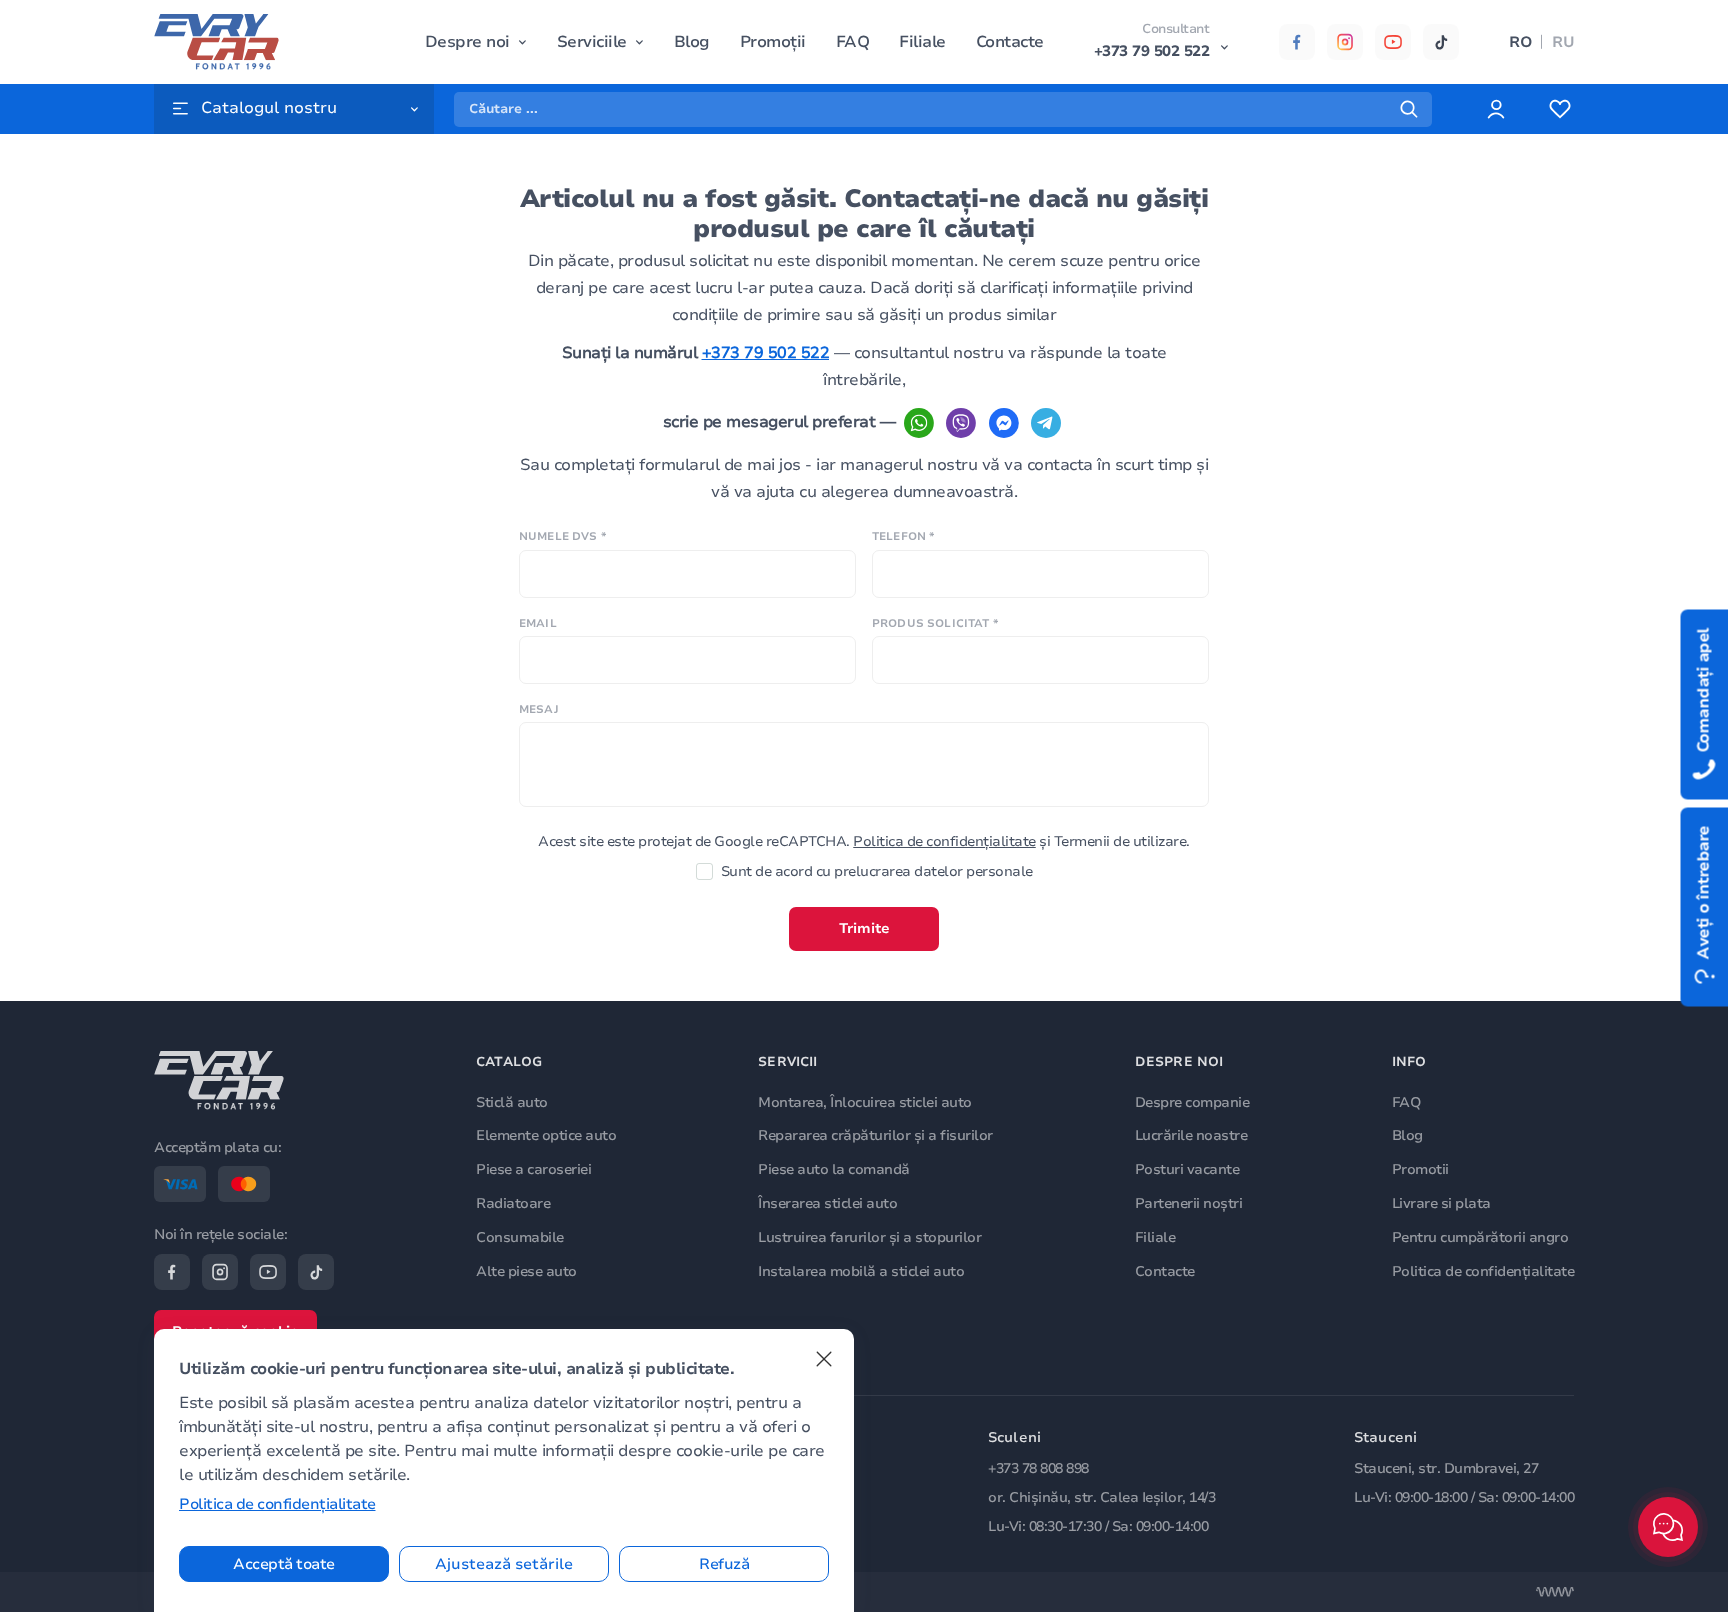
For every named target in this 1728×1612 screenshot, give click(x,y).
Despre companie (1192, 1102)
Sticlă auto (512, 1102)
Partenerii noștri (1189, 1203)
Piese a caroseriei (533, 1169)
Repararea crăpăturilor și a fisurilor (875, 1135)
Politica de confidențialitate (944, 841)
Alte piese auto (526, 1271)
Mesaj (539, 709)
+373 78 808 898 (1038, 1468)
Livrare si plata (1441, 1203)
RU (1563, 42)
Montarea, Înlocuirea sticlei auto (865, 1102)
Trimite (864, 928)
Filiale (922, 42)
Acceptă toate (284, 1564)
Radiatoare (513, 1203)
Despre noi (467, 42)
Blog (692, 42)
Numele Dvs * (562, 536)
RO (1520, 42)
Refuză (724, 1564)
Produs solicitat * (935, 623)
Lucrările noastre (1191, 1135)
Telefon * (903, 536)
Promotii (1420, 1169)
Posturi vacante (1187, 1169)
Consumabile (520, 1237)
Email (538, 623)
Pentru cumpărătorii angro (1480, 1237)
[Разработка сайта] (1555, 1592)
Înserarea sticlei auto (827, 1203)
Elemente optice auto (546, 1135)
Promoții (773, 42)
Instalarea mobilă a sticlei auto (861, 1271)
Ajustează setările (504, 1564)
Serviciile (592, 42)
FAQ (853, 42)
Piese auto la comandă (834, 1169)
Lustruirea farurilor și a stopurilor (869, 1237)
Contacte (1010, 42)
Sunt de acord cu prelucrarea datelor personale (877, 871)
